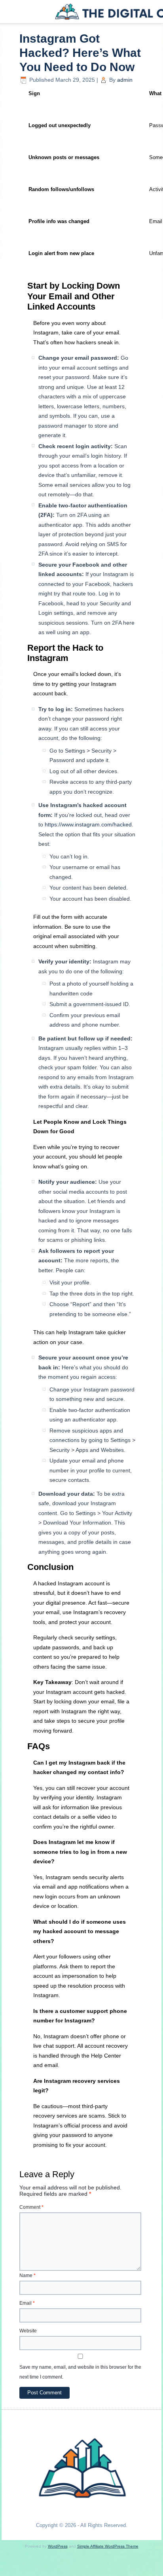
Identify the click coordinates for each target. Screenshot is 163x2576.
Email (27, 2303)
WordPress (58, 2546)
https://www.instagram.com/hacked (88, 824)
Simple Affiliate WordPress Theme (108, 2546)
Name (27, 2276)
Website (28, 2331)
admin (125, 80)
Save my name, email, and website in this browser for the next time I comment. (80, 2372)
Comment (31, 2207)
